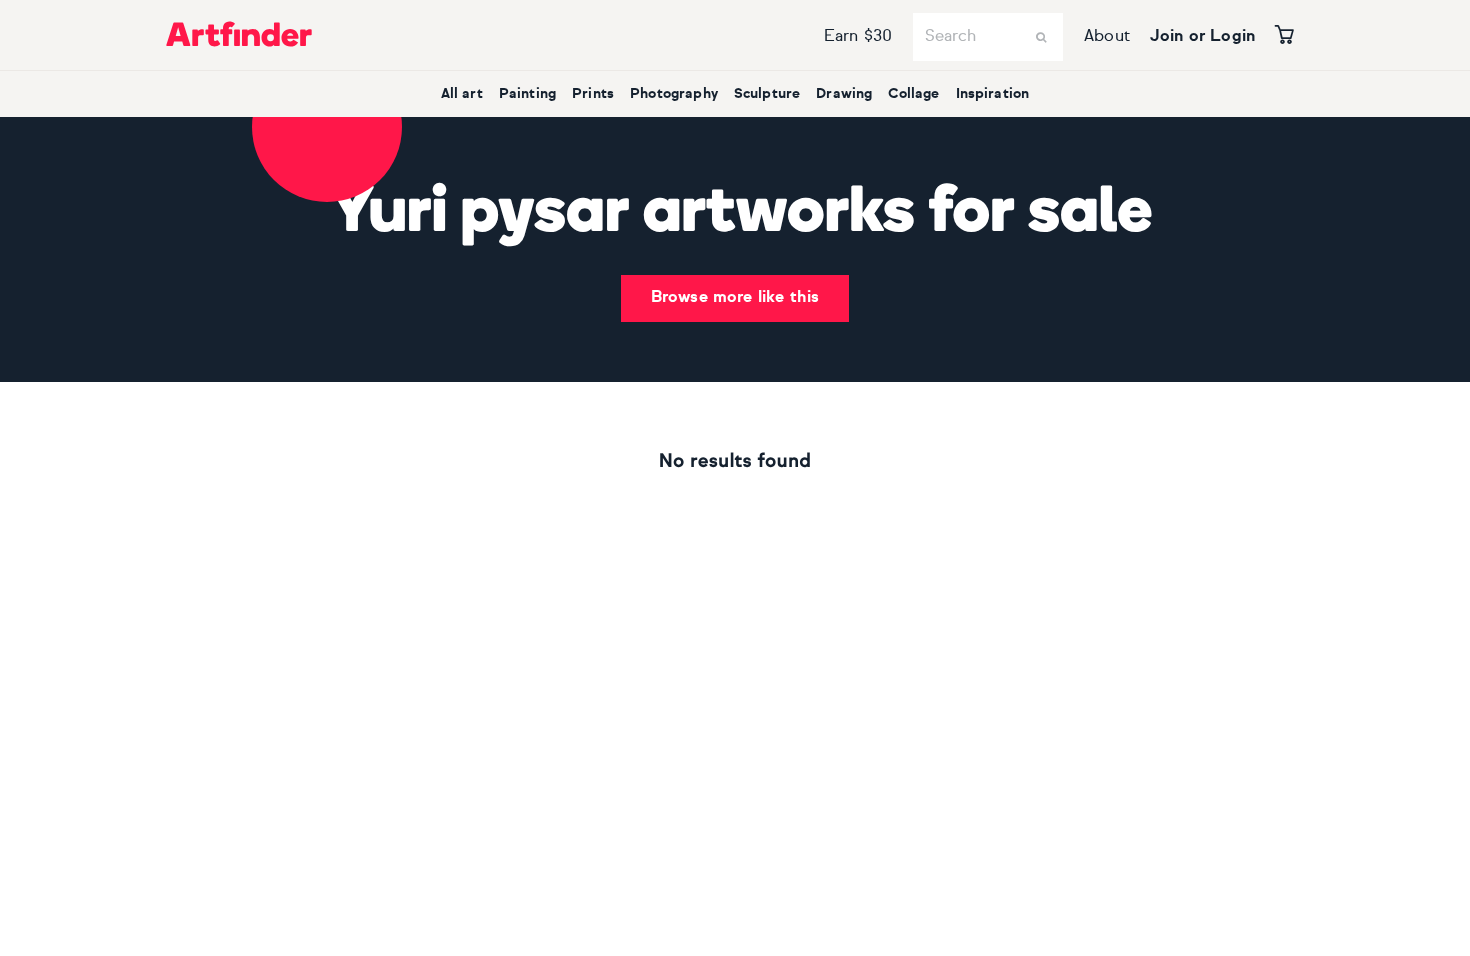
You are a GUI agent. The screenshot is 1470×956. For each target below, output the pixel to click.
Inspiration (993, 94)
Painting (527, 94)
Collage (913, 94)
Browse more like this (735, 298)
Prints (593, 94)
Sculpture (767, 94)
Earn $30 (858, 37)
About (1107, 37)
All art (462, 94)
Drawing (844, 94)
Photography (674, 94)
